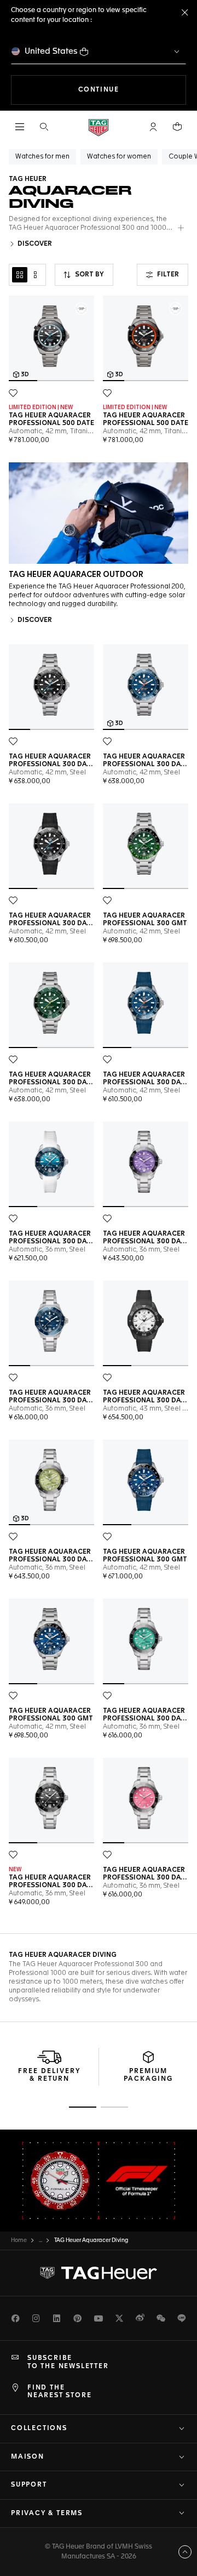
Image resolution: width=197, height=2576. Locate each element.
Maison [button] (28, 2457)
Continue (132, 90)
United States (51, 51)
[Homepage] (99, 127)
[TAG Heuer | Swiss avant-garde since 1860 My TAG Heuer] (99, 2273)
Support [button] (29, 2485)
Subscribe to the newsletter (68, 2362)
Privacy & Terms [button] (47, 2513)
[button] (153, 127)
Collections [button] (39, 2428)
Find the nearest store (59, 2392)
